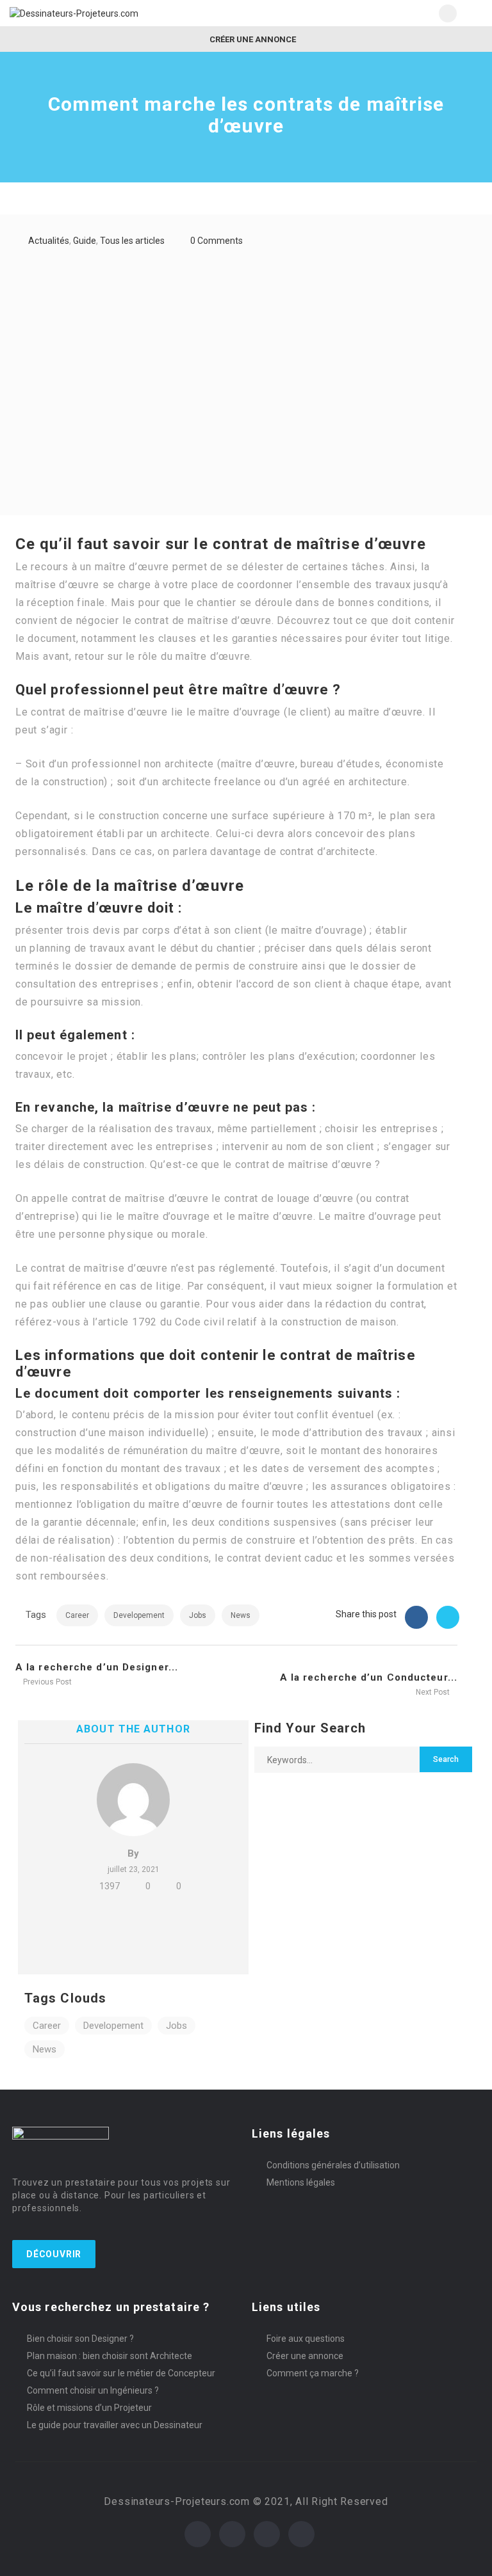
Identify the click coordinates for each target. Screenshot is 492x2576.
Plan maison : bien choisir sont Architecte (110, 2356)
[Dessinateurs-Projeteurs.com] (128, 13)
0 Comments (217, 241)
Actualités (49, 241)
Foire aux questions (306, 2339)
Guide (85, 241)
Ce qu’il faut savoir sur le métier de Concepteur (121, 2373)
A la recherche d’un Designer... (97, 1667)
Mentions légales (301, 2182)
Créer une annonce (252, 39)
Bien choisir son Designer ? (80, 2339)
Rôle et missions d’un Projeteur (89, 2408)
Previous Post (46, 1682)
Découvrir (54, 2254)
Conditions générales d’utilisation (333, 2165)
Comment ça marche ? (313, 2373)
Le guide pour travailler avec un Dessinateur (115, 2425)
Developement (139, 1615)
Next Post (434, 1692)
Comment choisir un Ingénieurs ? (93, 2390)
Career (77, 1615)
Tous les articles (132, 241)
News (241, 1615)
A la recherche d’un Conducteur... (369, 1677)
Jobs (198, 1615)
